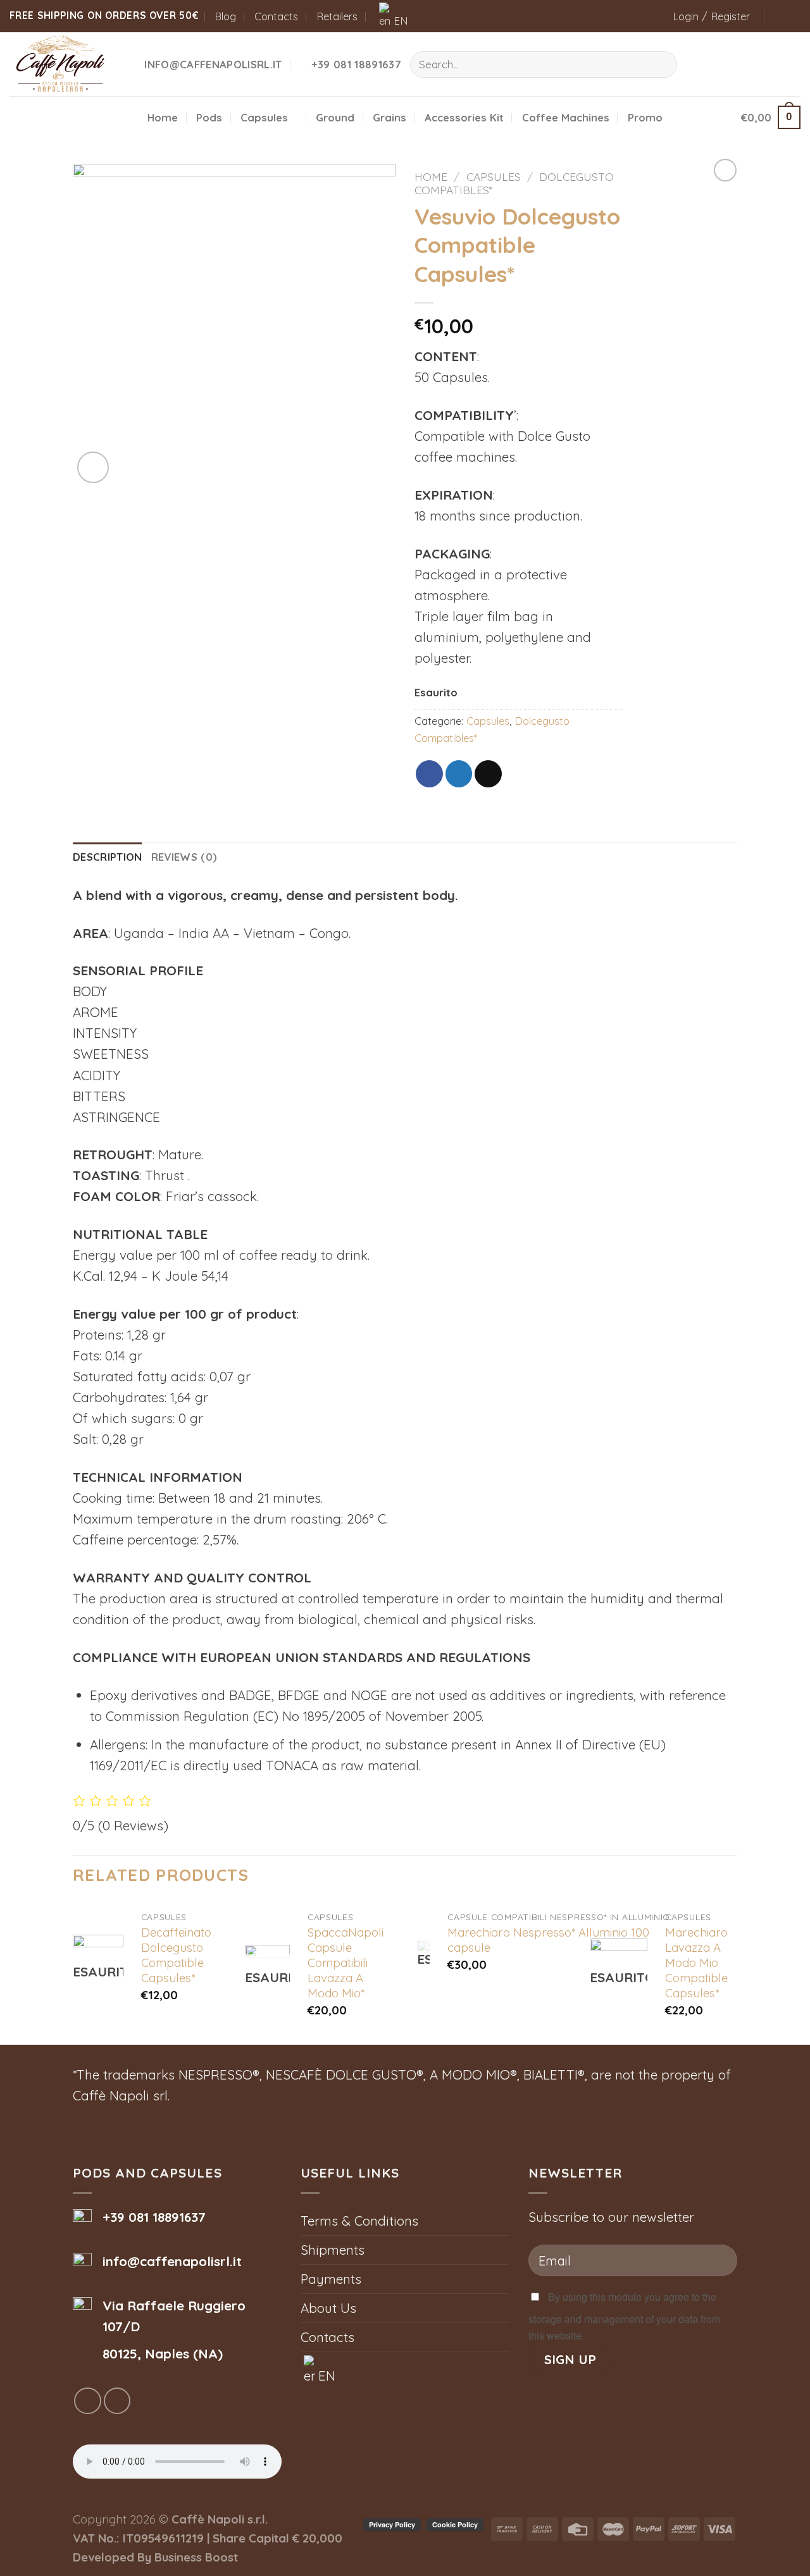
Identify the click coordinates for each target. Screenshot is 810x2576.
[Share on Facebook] (429, 774)
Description (108, 857)
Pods (209, 117)
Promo (645, 117)
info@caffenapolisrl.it (172, 2261)
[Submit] (661, 65)
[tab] (108, 857)
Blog (225, 16)
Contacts (276, 16)
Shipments (333, 2250)
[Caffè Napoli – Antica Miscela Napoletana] (62, 64)
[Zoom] (93, 467)
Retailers (337, 16)
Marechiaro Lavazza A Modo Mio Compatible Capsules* (696, 1963)
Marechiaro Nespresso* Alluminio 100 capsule (548, 1940)
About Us (328, 2308)
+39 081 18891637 (154, 2217)
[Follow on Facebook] (777, 16)
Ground (335, 117)
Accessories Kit (464, 117)
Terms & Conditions (359, 2221)
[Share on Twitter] (459, 774)
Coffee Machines (566, 117)
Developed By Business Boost (155, 2557)
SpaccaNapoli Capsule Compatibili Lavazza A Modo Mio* (346, 1963)
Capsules (264, 117)
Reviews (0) (184, 857)
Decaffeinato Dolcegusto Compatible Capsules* (176, 1955)
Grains (389, 117)
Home (163, 117)
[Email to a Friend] (488, 774)
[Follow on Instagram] (793, 16)
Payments (331, 2279)
